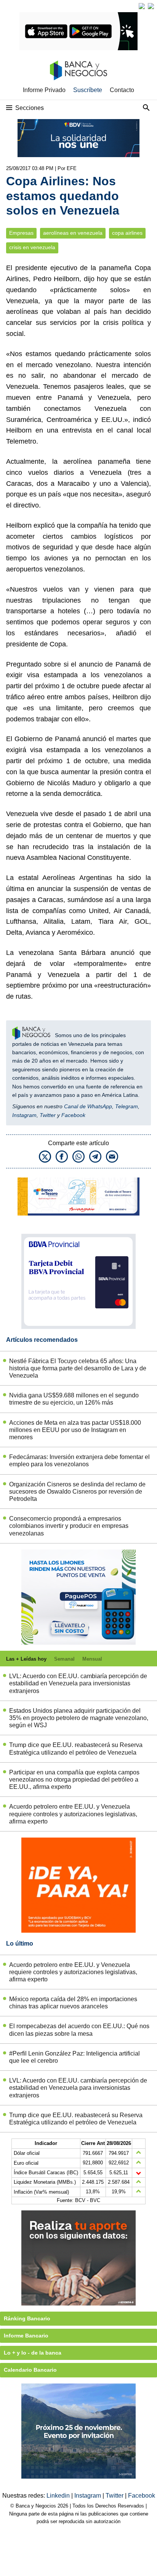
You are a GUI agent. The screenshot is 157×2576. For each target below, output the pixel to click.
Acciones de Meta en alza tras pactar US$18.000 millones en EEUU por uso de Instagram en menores (75, 1430)
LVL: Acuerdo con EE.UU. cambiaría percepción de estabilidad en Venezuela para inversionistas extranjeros (78, 1683)
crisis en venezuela (32, 247)
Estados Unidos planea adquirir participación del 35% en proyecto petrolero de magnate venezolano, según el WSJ (79, 1718)
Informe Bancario (26, 2336)
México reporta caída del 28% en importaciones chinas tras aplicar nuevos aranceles (73, 2003)
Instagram (24, 1115)
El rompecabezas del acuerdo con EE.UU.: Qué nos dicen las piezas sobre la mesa (79, 2030)
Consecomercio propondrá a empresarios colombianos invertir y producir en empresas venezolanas (69, 1526)
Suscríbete (88, 90)
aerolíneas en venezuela (73, 233)
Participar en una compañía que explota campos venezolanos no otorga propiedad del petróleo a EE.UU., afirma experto (74, 1780)
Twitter (48, 1115)
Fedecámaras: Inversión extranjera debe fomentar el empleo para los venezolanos (79, 1461)
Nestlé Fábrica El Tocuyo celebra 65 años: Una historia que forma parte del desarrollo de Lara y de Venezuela (78, 1368)
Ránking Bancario (27, 2318)
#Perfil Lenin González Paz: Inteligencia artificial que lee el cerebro (74, 2057)
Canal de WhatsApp (88, 1106)
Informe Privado (44, 90)
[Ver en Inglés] (142, 6)
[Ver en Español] (151, 6)
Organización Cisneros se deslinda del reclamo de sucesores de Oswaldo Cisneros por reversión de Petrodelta (77, 1492)
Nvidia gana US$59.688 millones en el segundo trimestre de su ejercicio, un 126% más (74, 1399)
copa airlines (127, 233)
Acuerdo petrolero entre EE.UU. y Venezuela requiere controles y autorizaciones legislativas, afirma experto (73, 1814)
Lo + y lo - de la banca (33, 2353)
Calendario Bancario (30, 2370)
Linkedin (59, 2496)
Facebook (73, 1115)
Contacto (122, 90)
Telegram (127, 1106)
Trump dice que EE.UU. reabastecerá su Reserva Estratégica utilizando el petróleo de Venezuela (76, 1749)
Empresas (21, 233)
